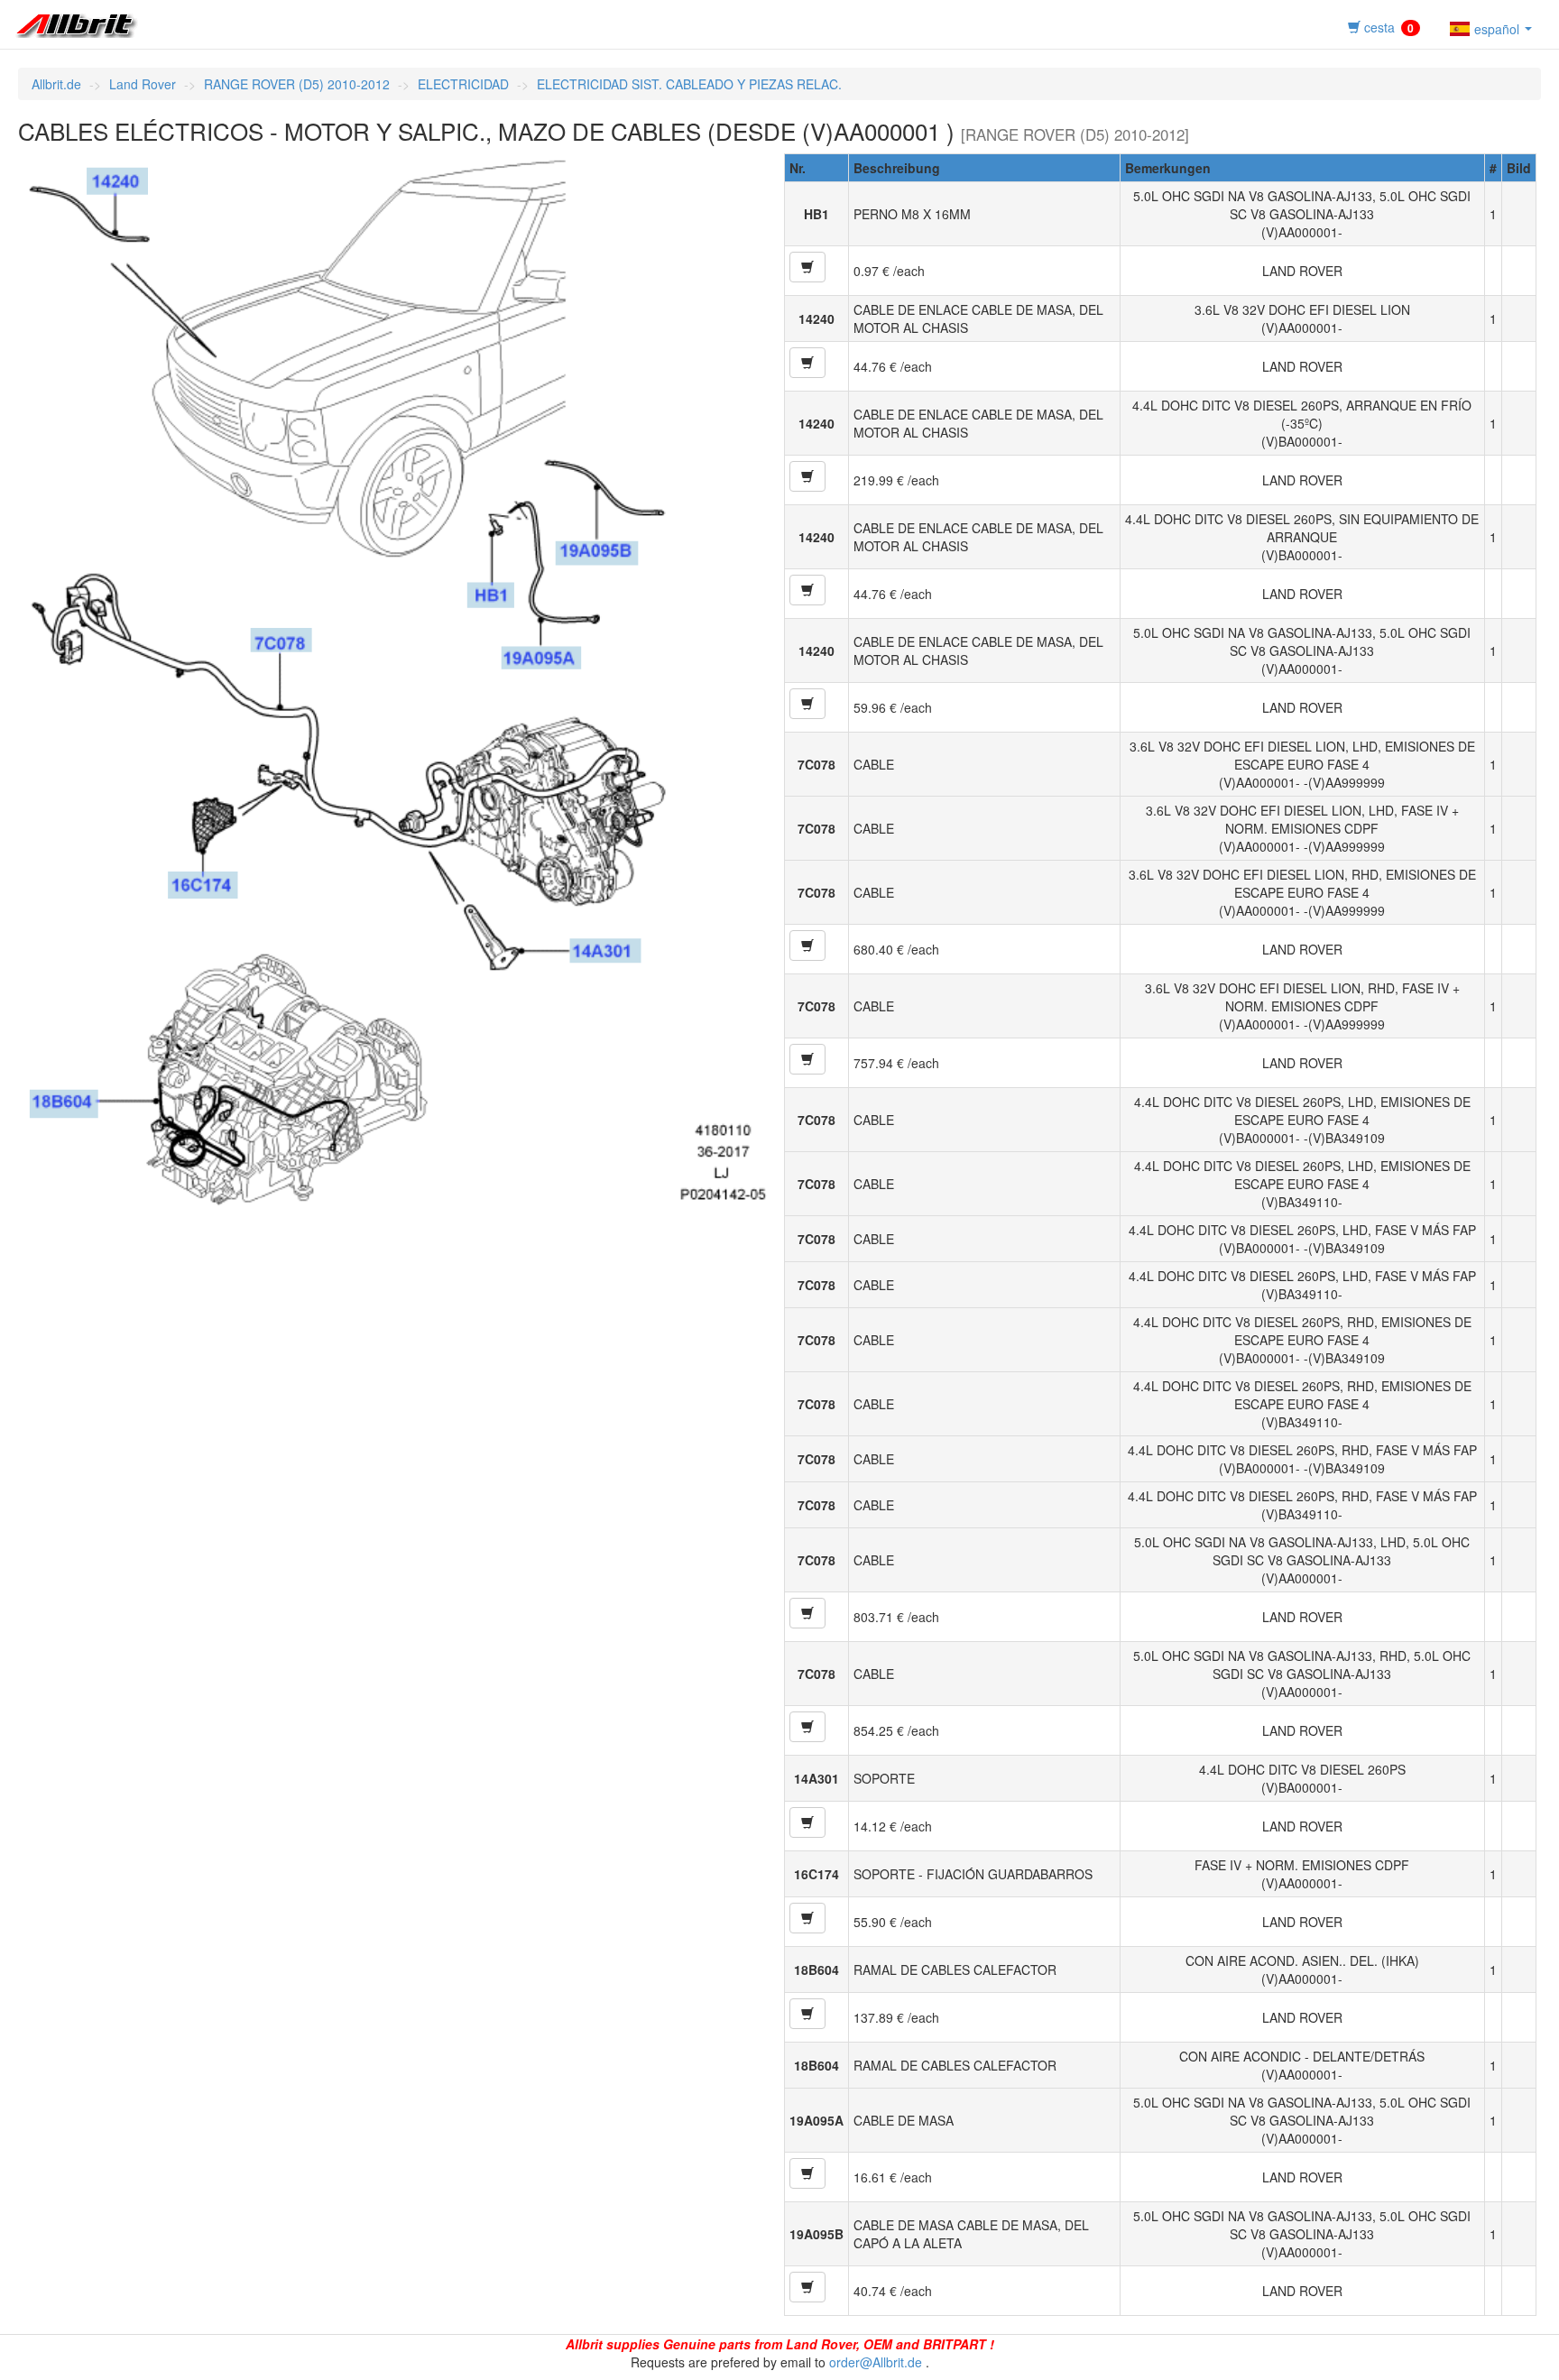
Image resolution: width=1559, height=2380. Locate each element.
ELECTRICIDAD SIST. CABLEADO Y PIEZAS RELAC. (689, 84)
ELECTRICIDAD (463, 84)
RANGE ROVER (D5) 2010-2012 (297, 84)
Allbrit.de (56, 84)
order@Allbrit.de (876, 2362)
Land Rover (143, 84)
